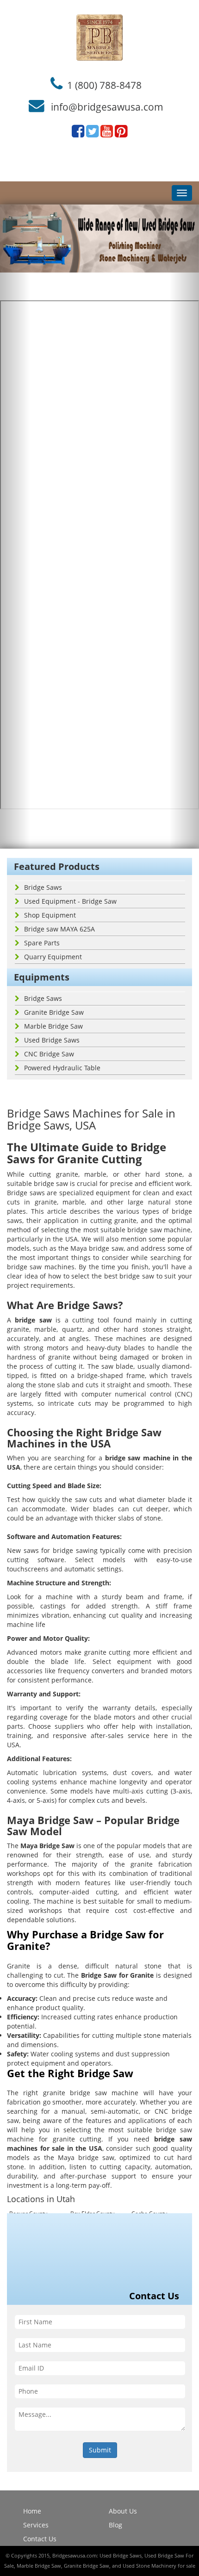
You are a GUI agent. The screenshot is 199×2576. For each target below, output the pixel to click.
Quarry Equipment (53, 957)
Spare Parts (42, 943)
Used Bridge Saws (52, 1040)
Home (32, 2511)
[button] (15, 527)
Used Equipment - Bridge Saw (70, 901)
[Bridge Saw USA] (99, 37)
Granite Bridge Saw (54, 1012)
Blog (115, 2525)
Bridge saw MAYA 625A (59, 929)
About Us (123, 2511)
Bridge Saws (43, 887)
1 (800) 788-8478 (104, 85)
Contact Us (40, 2539)
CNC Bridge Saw (49, 1054)
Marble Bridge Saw (53, 1026)
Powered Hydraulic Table (62, 1068)
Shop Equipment (50, 915)
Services (36, 2525)
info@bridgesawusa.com (107, 107)
